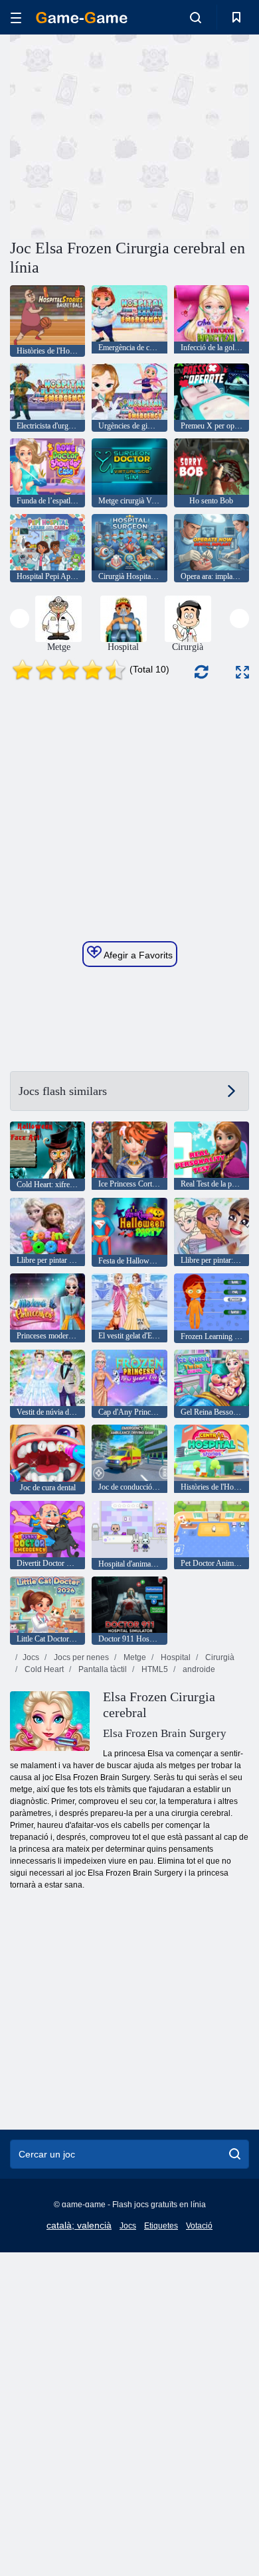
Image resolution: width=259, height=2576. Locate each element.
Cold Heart (43, 1669)
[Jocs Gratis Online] (82, 18)
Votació (199, 2226)
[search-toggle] (196, 17)
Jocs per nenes (80, 1657)
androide (198, 1669)
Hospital (175, 1657)
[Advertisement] (122, 135)
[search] (235, 2154)
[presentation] (20, 618)
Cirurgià (219, 1657)
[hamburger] (16, 18)
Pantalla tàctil (102, 1669)
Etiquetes (161, 2226)
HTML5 (154, 1669)
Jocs (31, 1657)
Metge (134, 1657)
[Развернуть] (242, 672)
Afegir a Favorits (137, 955)
